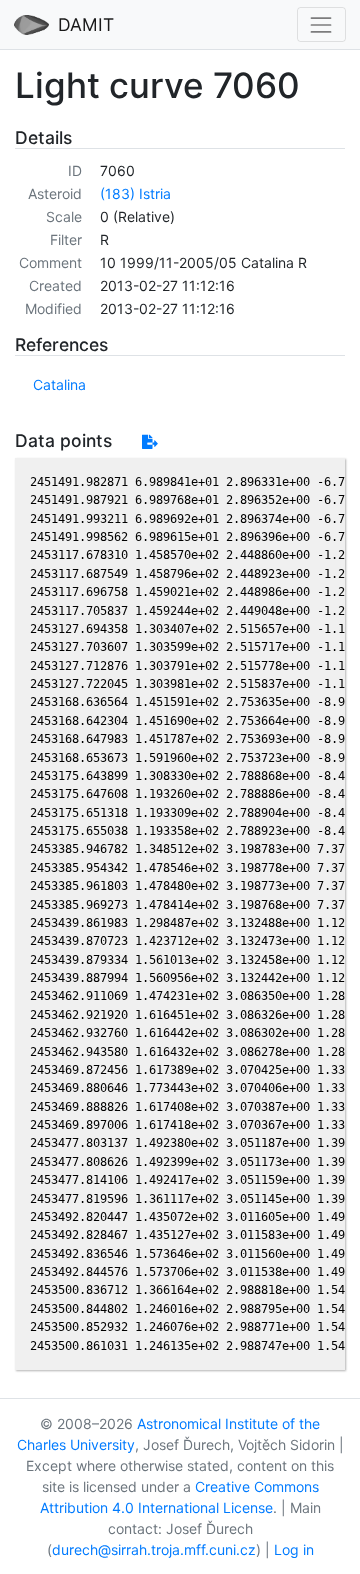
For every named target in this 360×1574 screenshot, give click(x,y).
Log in (294, 1549)
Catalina (59, 384)
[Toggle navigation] (321, 24)
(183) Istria (135, 193)
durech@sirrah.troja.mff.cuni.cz (154, 1549)
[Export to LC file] (149, 441)
